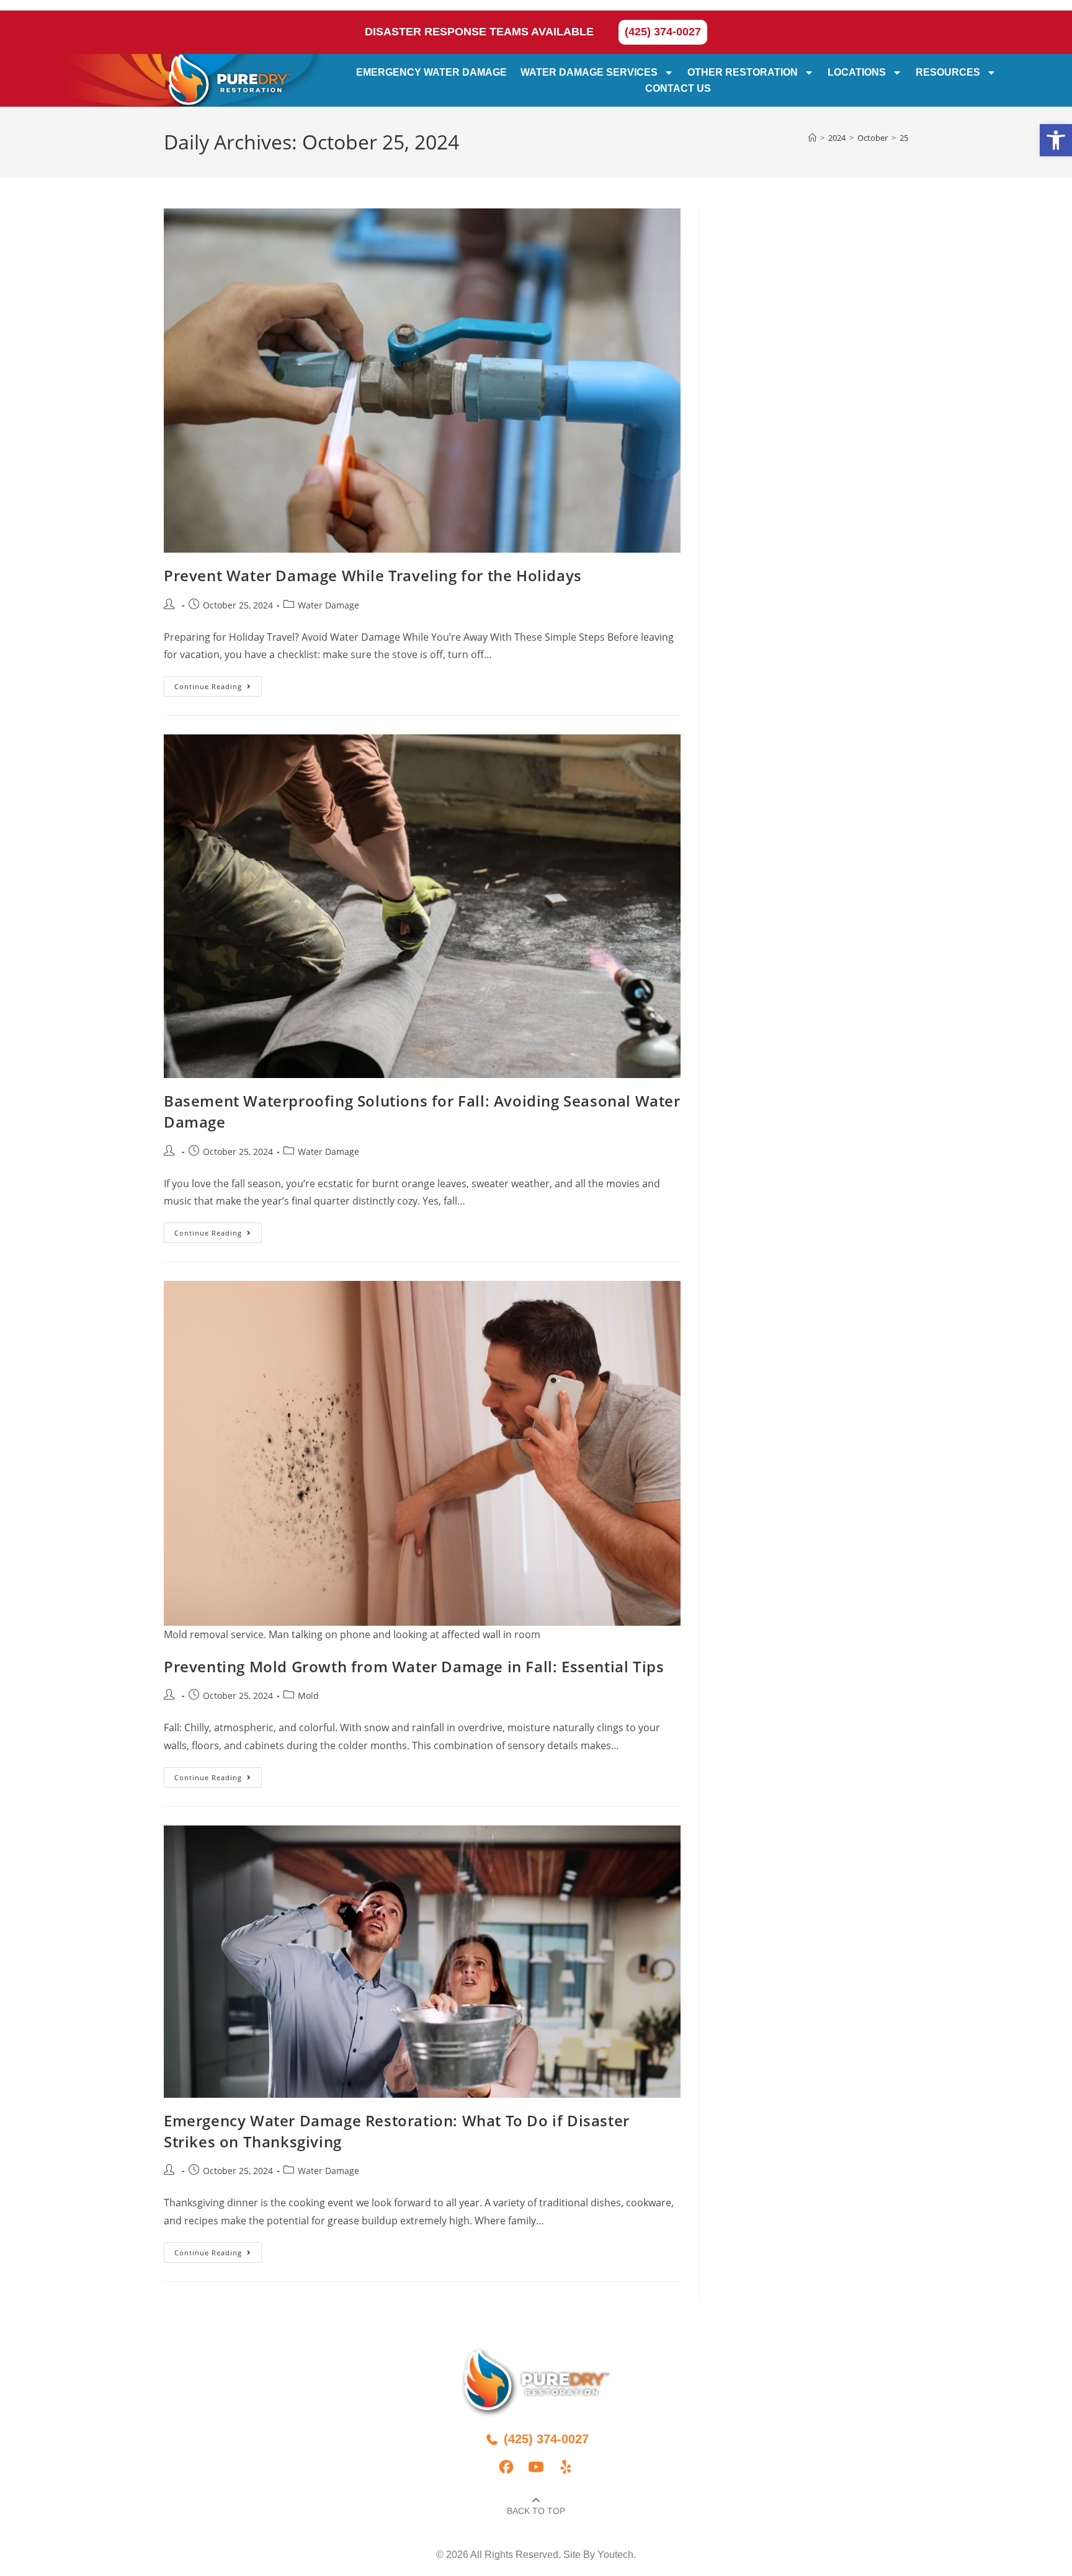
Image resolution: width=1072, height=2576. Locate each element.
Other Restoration (743, 72)
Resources (949, 72)
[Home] (812, 138)
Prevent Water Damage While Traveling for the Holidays (373, 575)
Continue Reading (218, 684)
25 (904, 138)
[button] (1056, 140)
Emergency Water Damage (432, 72)
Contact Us (679, 88)
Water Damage (328, 605)
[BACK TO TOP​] (536, 2500)
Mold (308, 1696)
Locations (857, 72)
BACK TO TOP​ (536, 2511)
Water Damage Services (590, 72)
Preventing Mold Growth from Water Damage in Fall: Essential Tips (414, 1666)
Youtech (615, 2555)
